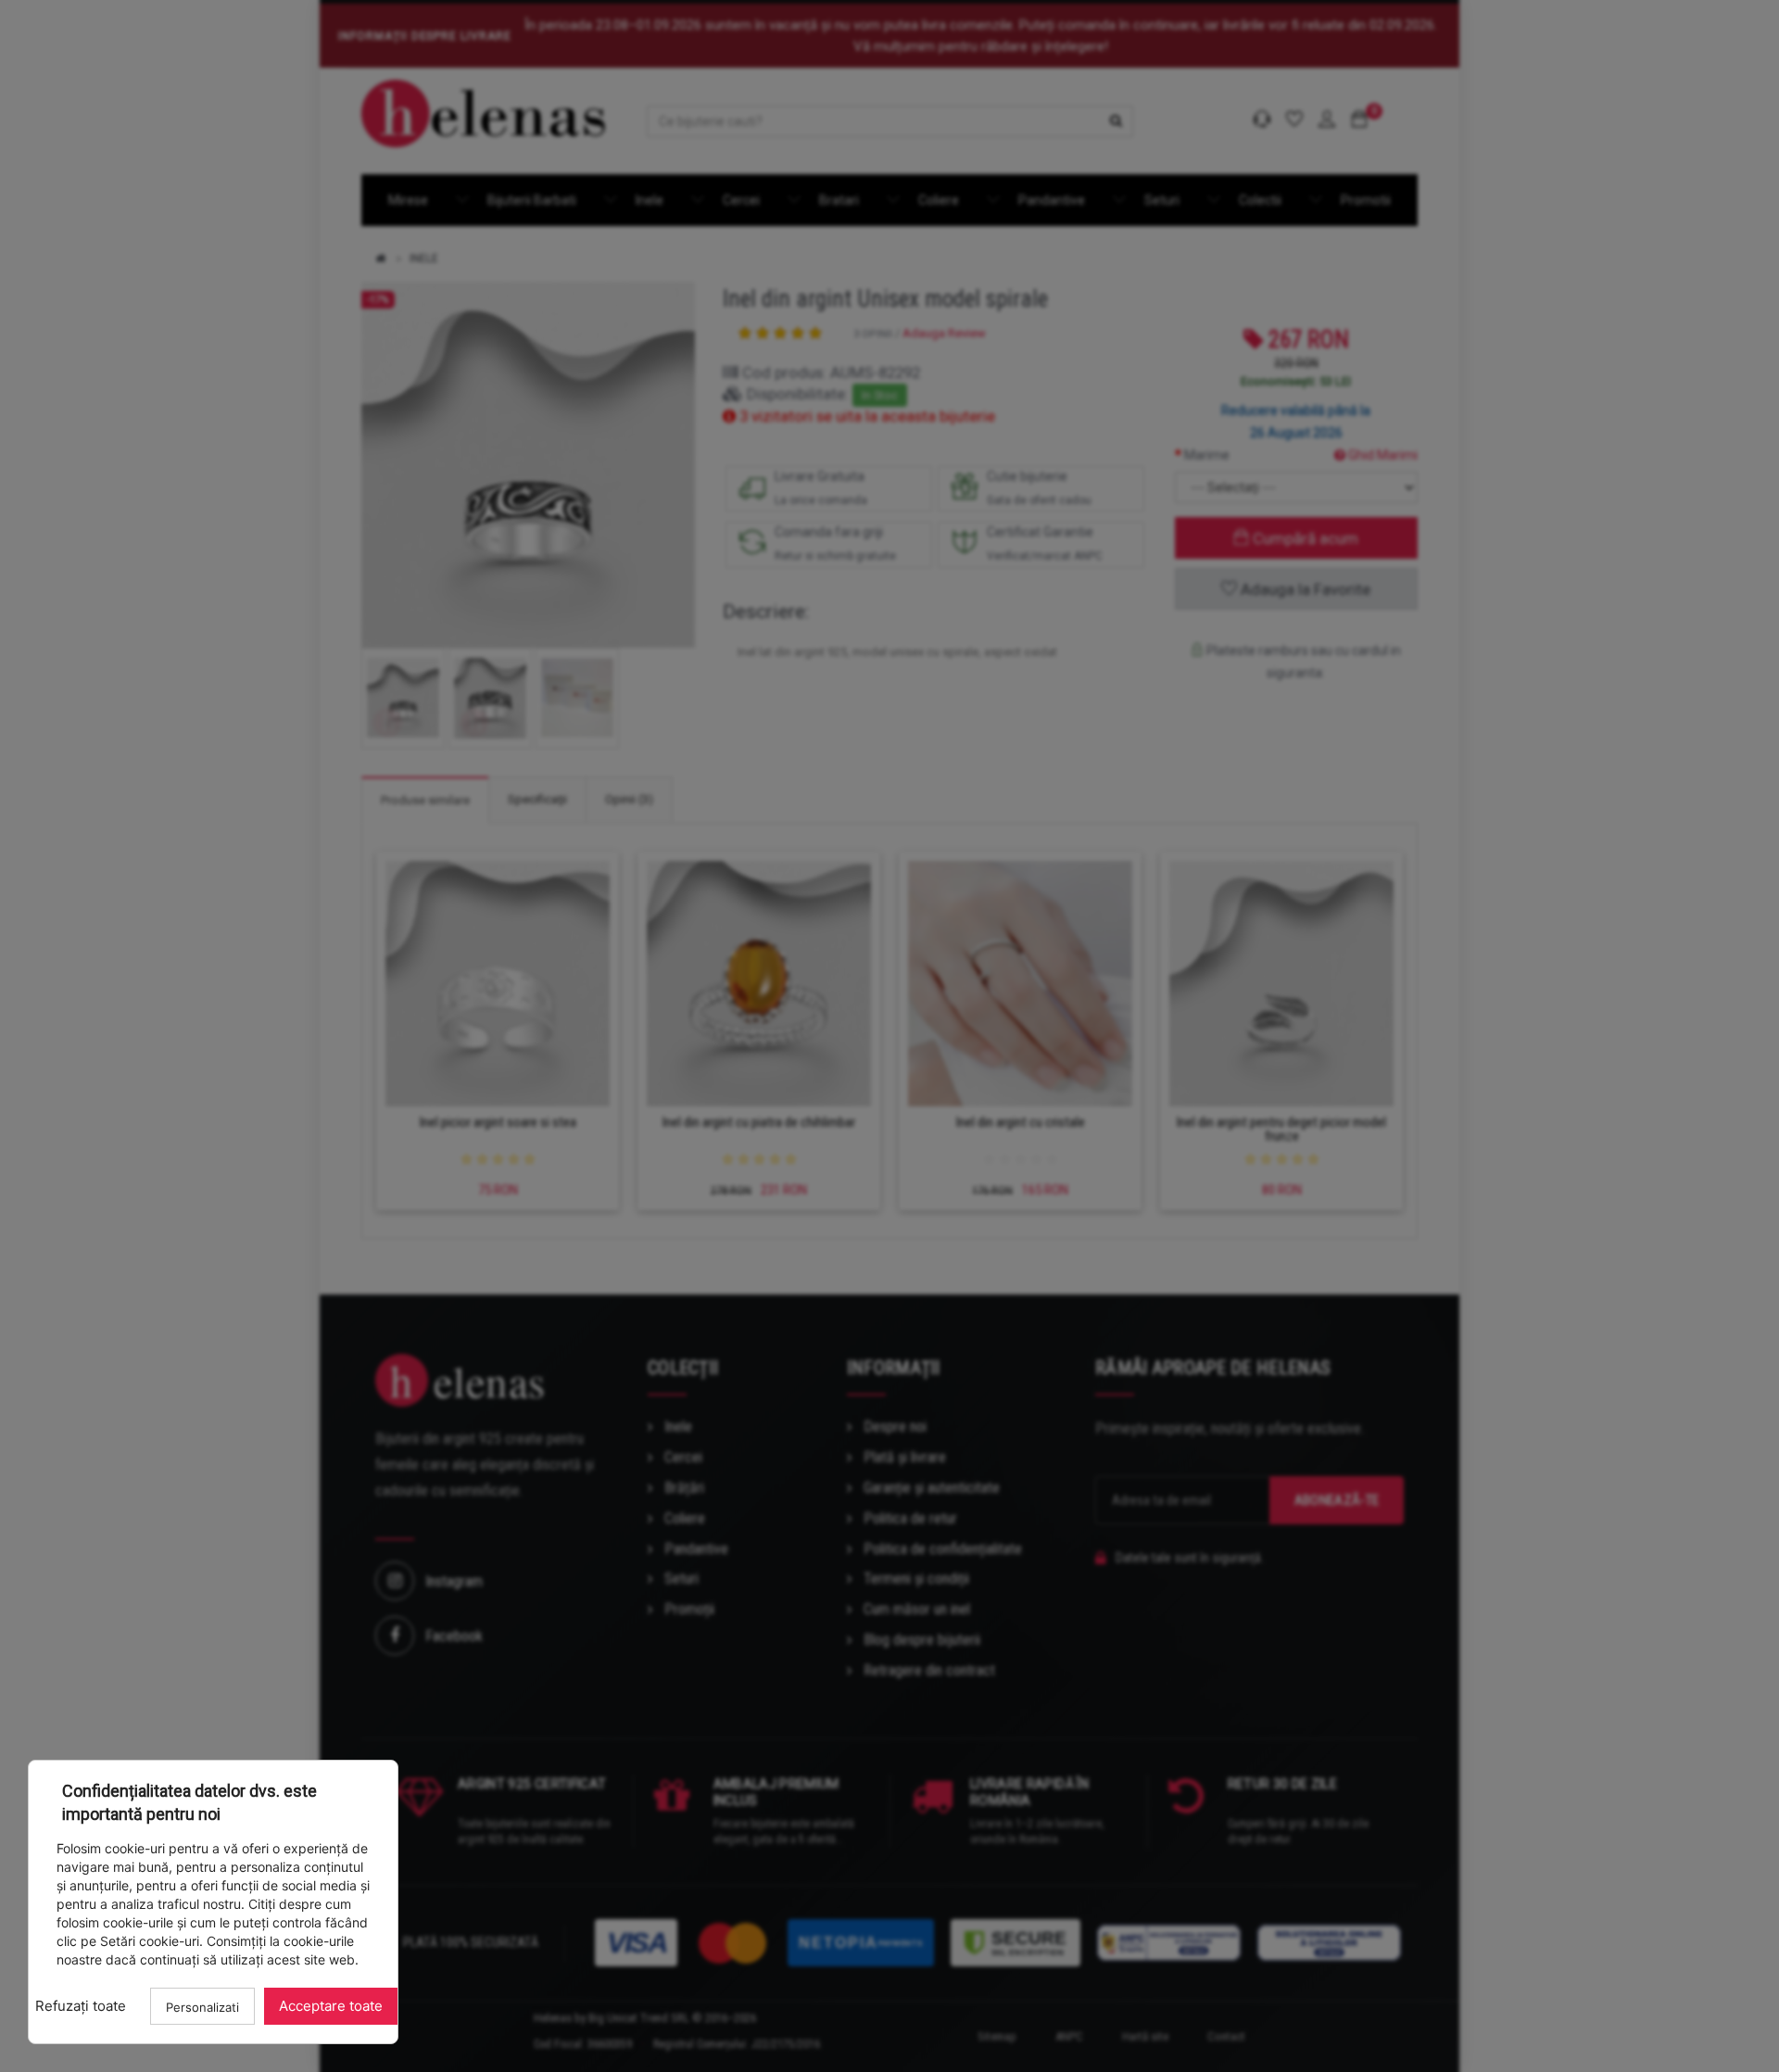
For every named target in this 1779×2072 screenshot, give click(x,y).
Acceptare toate (331, 2006)
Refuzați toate (81, 2006)
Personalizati (202, 2007)
